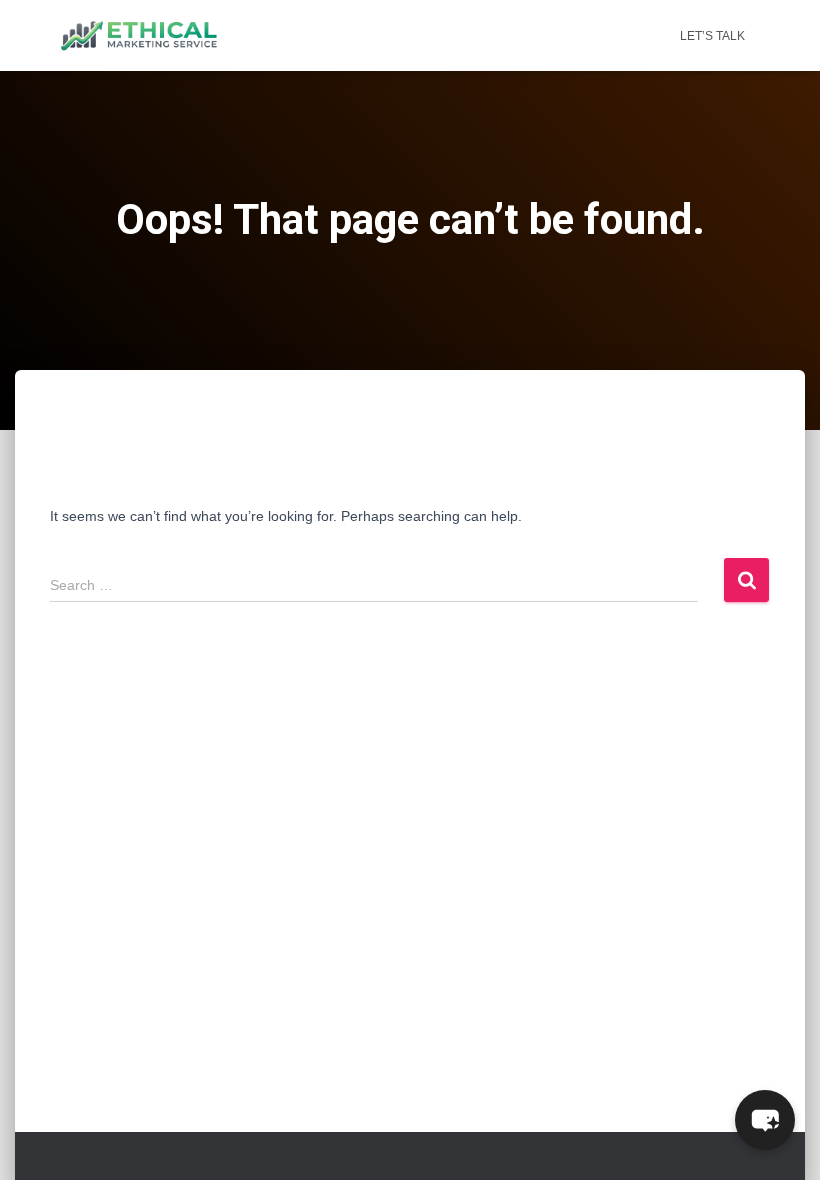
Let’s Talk (712, 36)
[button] (765, 1120)
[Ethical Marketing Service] (139, 36)
